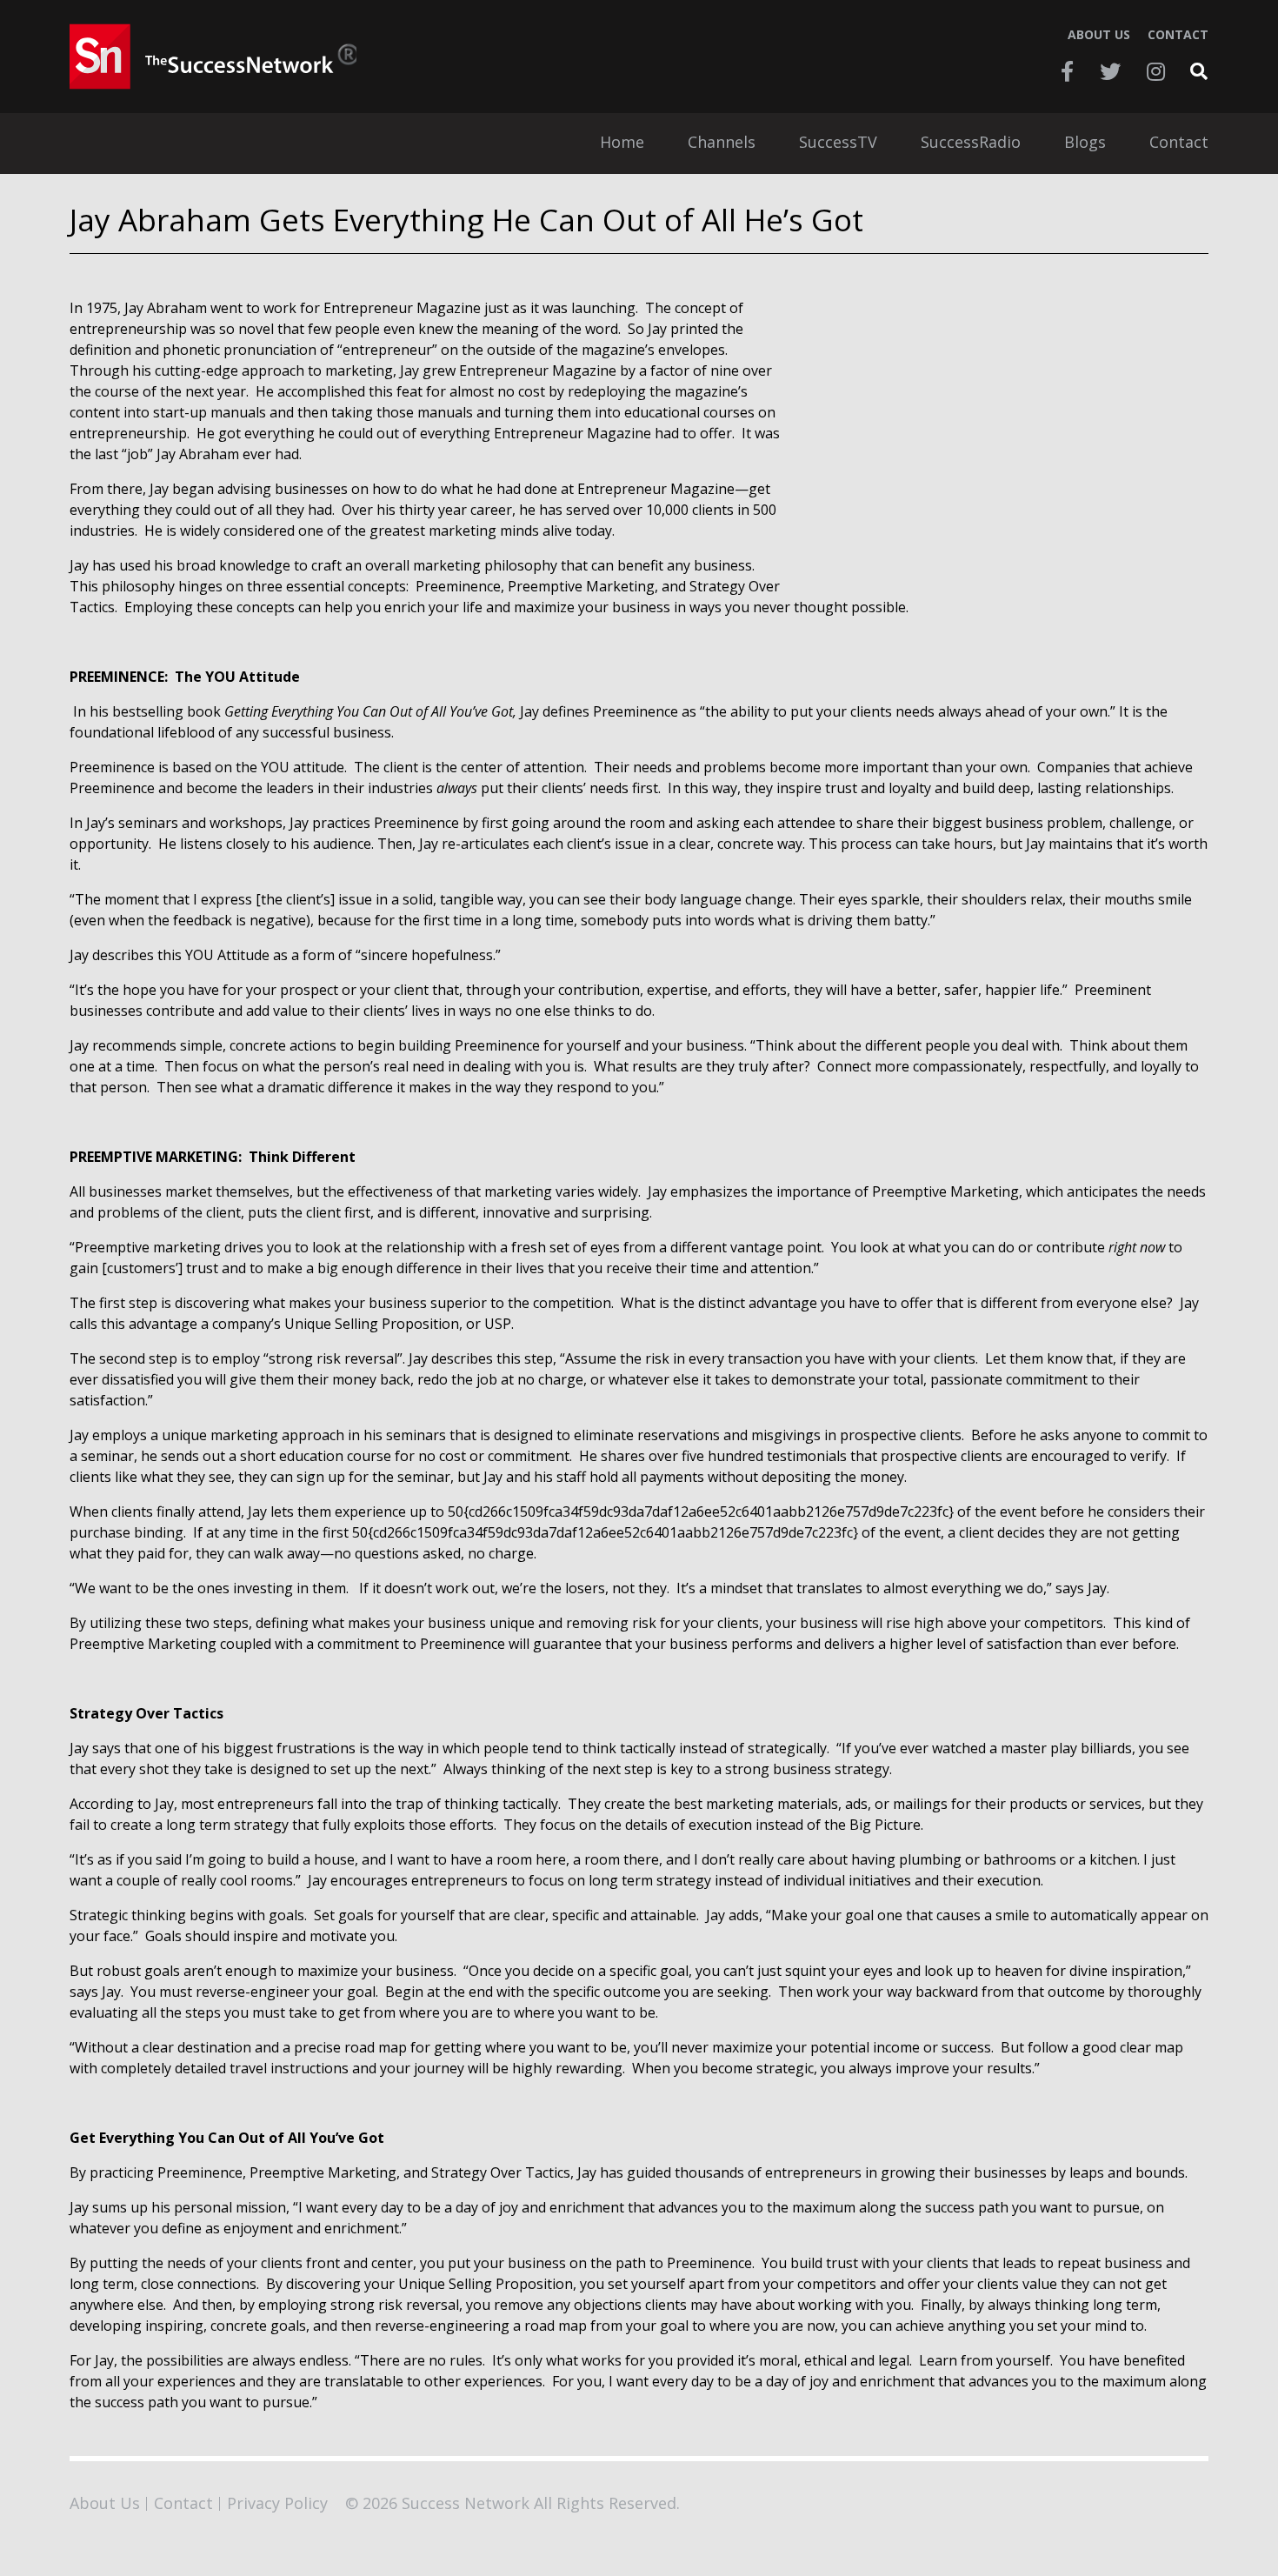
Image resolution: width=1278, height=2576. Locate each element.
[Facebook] (1067, 71)
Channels (722, 143)
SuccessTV (838, 143)
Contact (1178, 35)
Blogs (1085, 143)
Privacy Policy (277, 2503)
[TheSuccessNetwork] (213, 57)
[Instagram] (1156, 71)
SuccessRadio (971, 143)
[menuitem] (622, 143)
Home (622, 143)
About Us (1099, 35)
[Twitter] (1110, 71)
